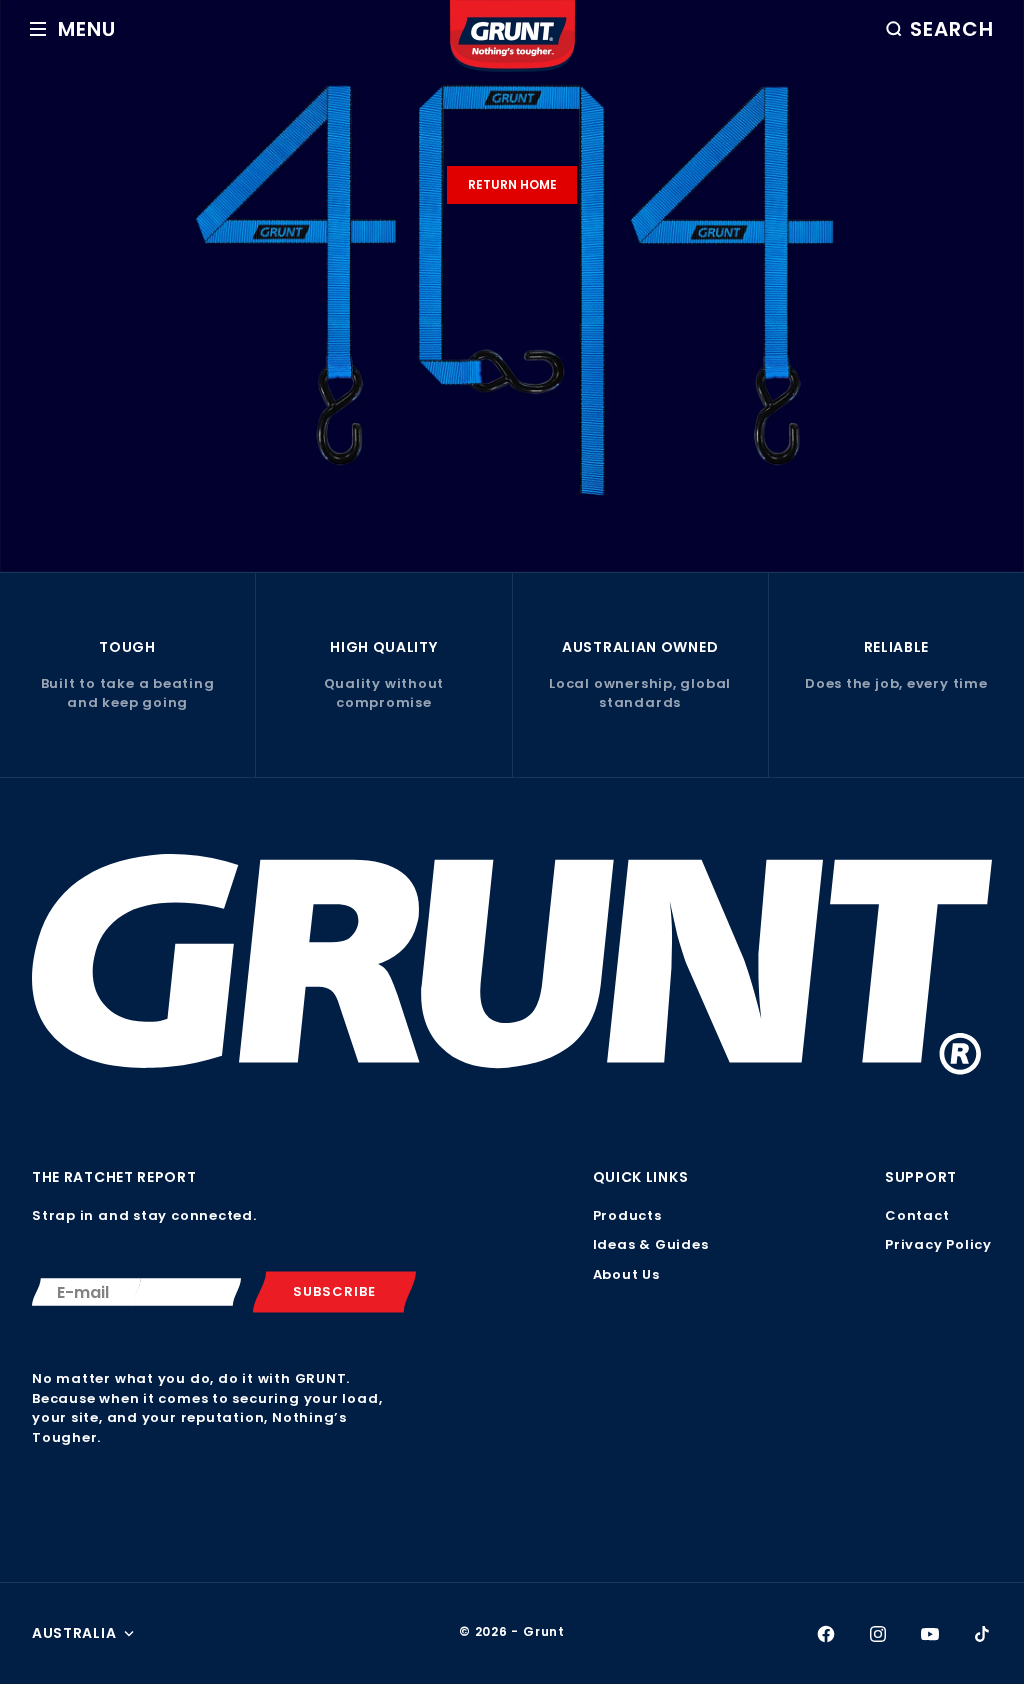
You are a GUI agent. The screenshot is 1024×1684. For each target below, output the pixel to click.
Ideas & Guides (651, 1244)
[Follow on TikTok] (982, 1634)
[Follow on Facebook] (826, 1634)
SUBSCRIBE (334, 1291)
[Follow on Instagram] (878, 1634)
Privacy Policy (938, 1244)
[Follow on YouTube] (930, 1634)
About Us (626, 1274)
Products (627, 1215)
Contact (917, 1215)
